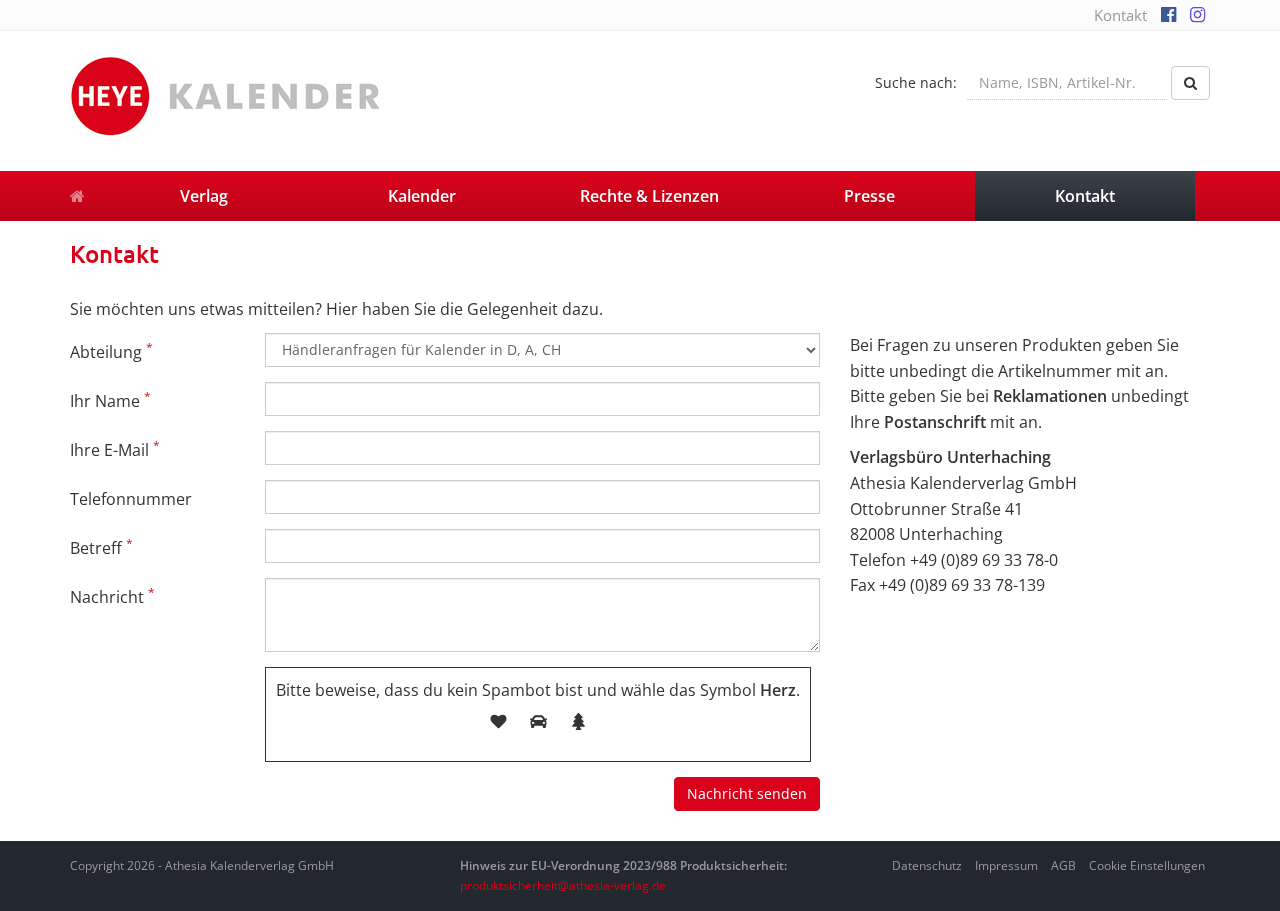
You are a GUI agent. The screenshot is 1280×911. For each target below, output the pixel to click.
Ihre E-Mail (115, 449)
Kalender (422, 196)
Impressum (1006, 865)
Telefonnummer (131, 499)
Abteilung (111, 351)
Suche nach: (916, 82)
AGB (1063, 865)
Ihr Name (110, 400)
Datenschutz (927, 865)
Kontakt (1120, 15)
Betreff (101, 547)
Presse (869, 196)
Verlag (204, 196)
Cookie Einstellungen (1147, 865)
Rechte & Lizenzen (649, 196)
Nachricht (112, 596)
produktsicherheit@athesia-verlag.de (563, 885)
